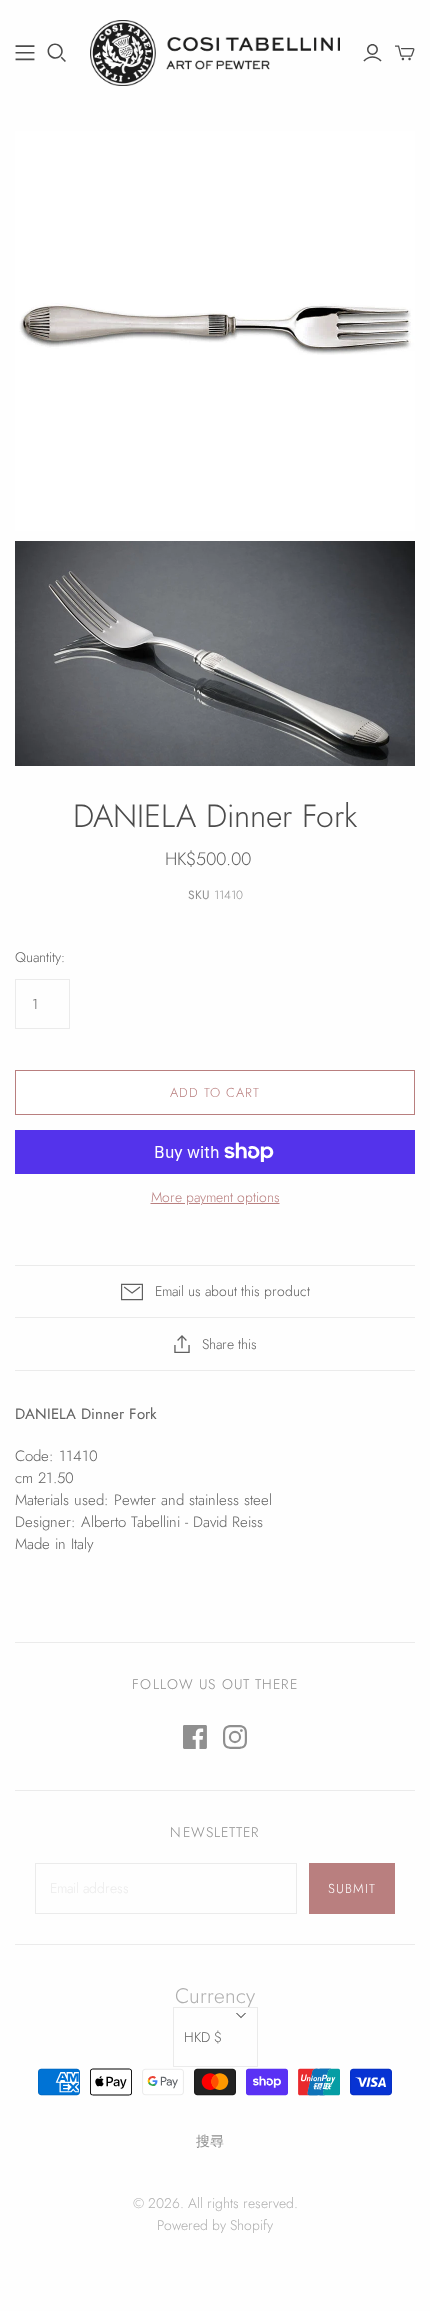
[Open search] (57, 53)
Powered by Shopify (215, 2225)
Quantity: (40, 957)
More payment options (215, 1197)
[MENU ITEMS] (25, 53)
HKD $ (203, 2037)
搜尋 (210, 2141)
